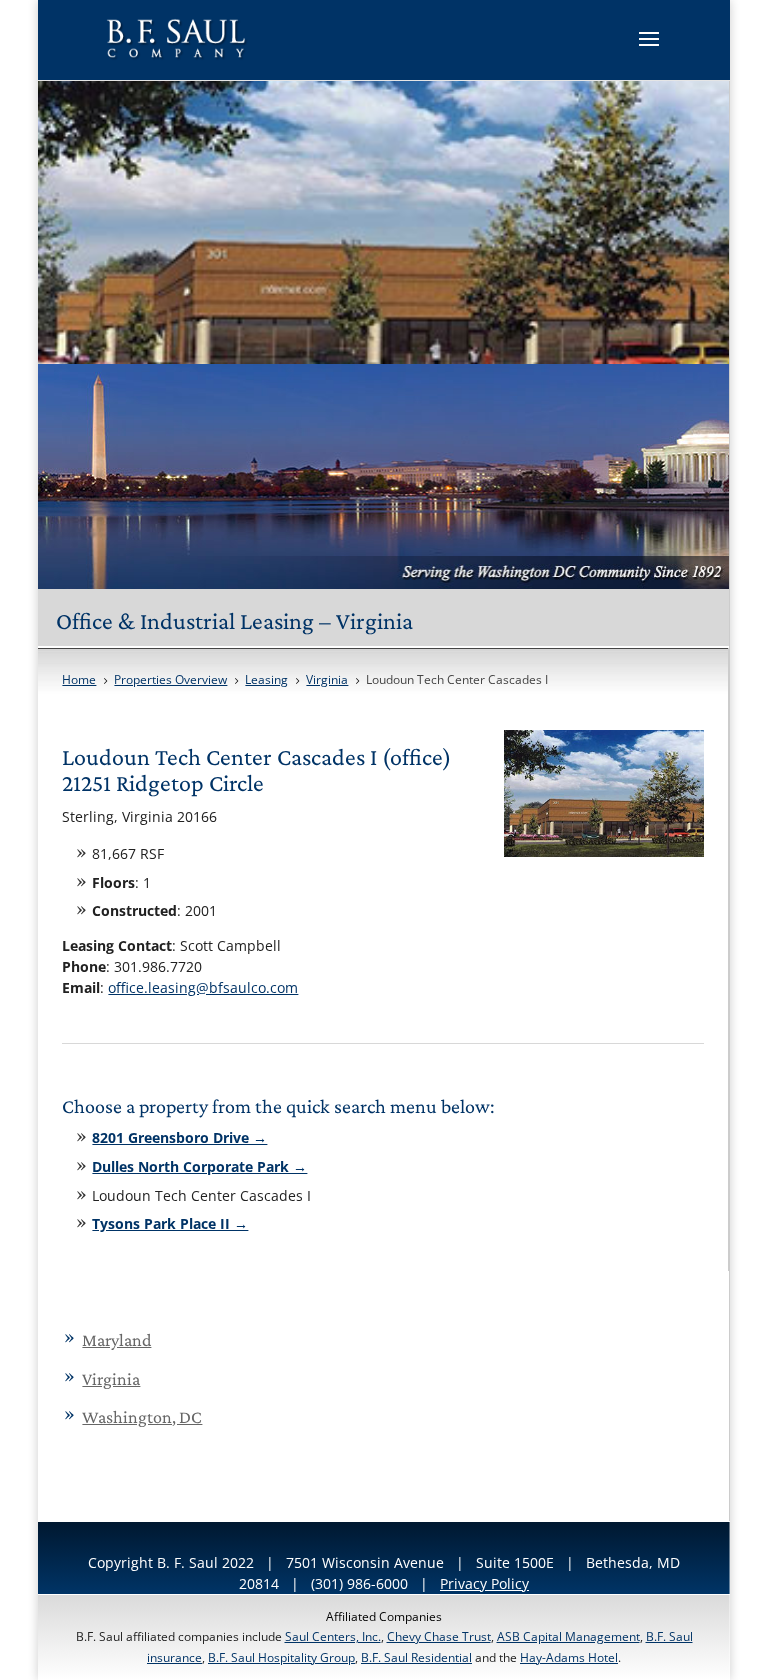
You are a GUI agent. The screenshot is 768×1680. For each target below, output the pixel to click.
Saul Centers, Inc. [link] (333, 1636)
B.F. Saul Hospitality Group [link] (281, 1657)
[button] (649, 52)
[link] (177, 38)
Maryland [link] (116, 1340)
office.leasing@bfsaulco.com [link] (203, 987)
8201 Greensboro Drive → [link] (179, 1137)
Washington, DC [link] (142, 1417)
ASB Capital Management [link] (568, 1636)
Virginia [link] (111, 1379)
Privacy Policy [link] (484, 1583)
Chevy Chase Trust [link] (439, 1636)
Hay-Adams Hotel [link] (569, 1657)
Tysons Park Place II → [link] (170, 1223)
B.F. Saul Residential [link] (416, 1657)
